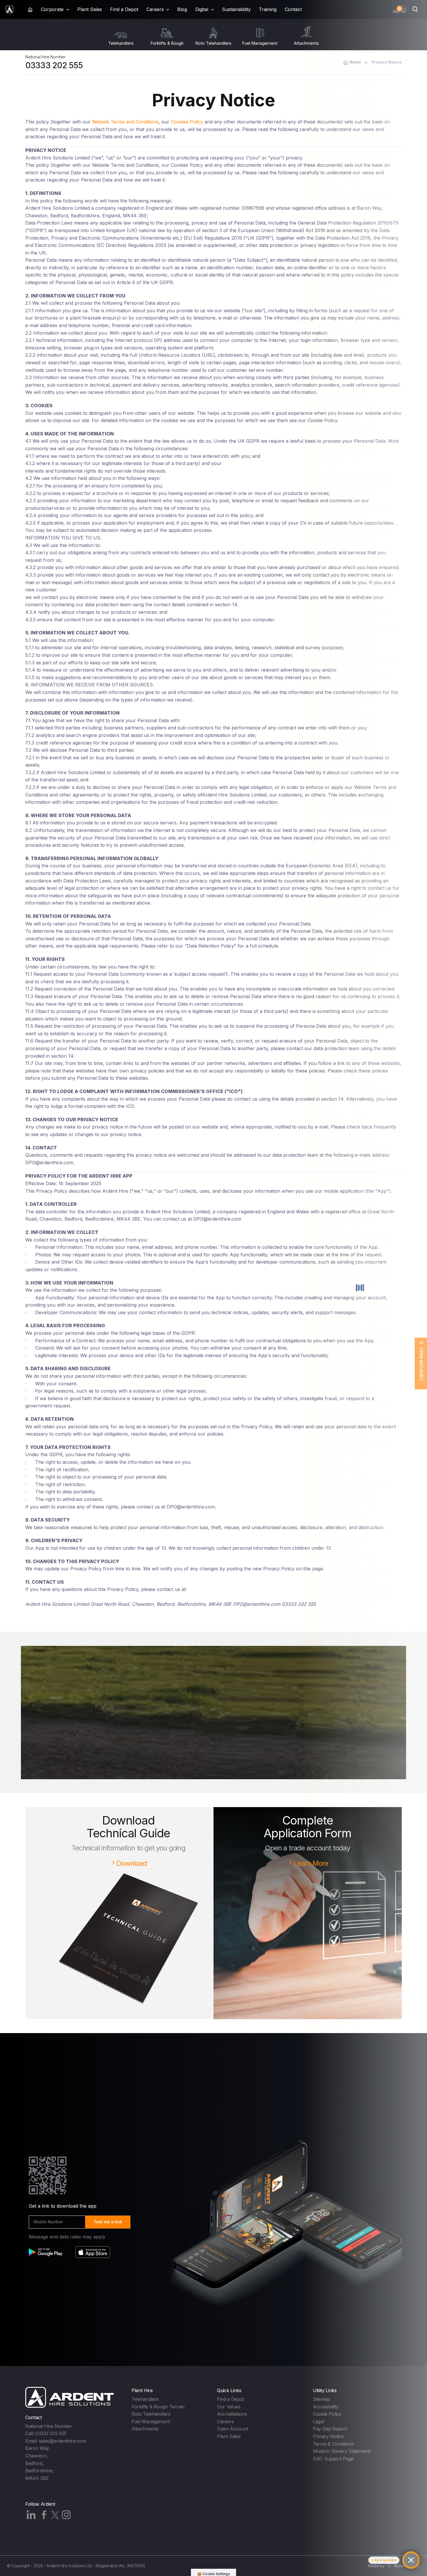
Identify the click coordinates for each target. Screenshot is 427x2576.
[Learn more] (214, 1732)
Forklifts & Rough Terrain (158, 2407)
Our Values (229, 2407)
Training (268, 9)
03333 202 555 (54, 65)
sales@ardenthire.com (62, 2441)
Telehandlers (145, 2399)
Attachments (145, 2429)
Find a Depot (124, 9)
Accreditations (232, 2414)
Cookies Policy (187, 122)
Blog (182, 9)
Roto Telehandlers (151, 2414)
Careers (225, 2421)
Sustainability (236, 9)
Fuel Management (151, 2421)
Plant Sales (90, 9)
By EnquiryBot (386, 2560)
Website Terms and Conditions (125, 122)
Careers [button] (155, 9)
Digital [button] (202, 9)
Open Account (233, 2429)
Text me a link (108, 2222)
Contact (293, 9)
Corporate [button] (52, 9)
